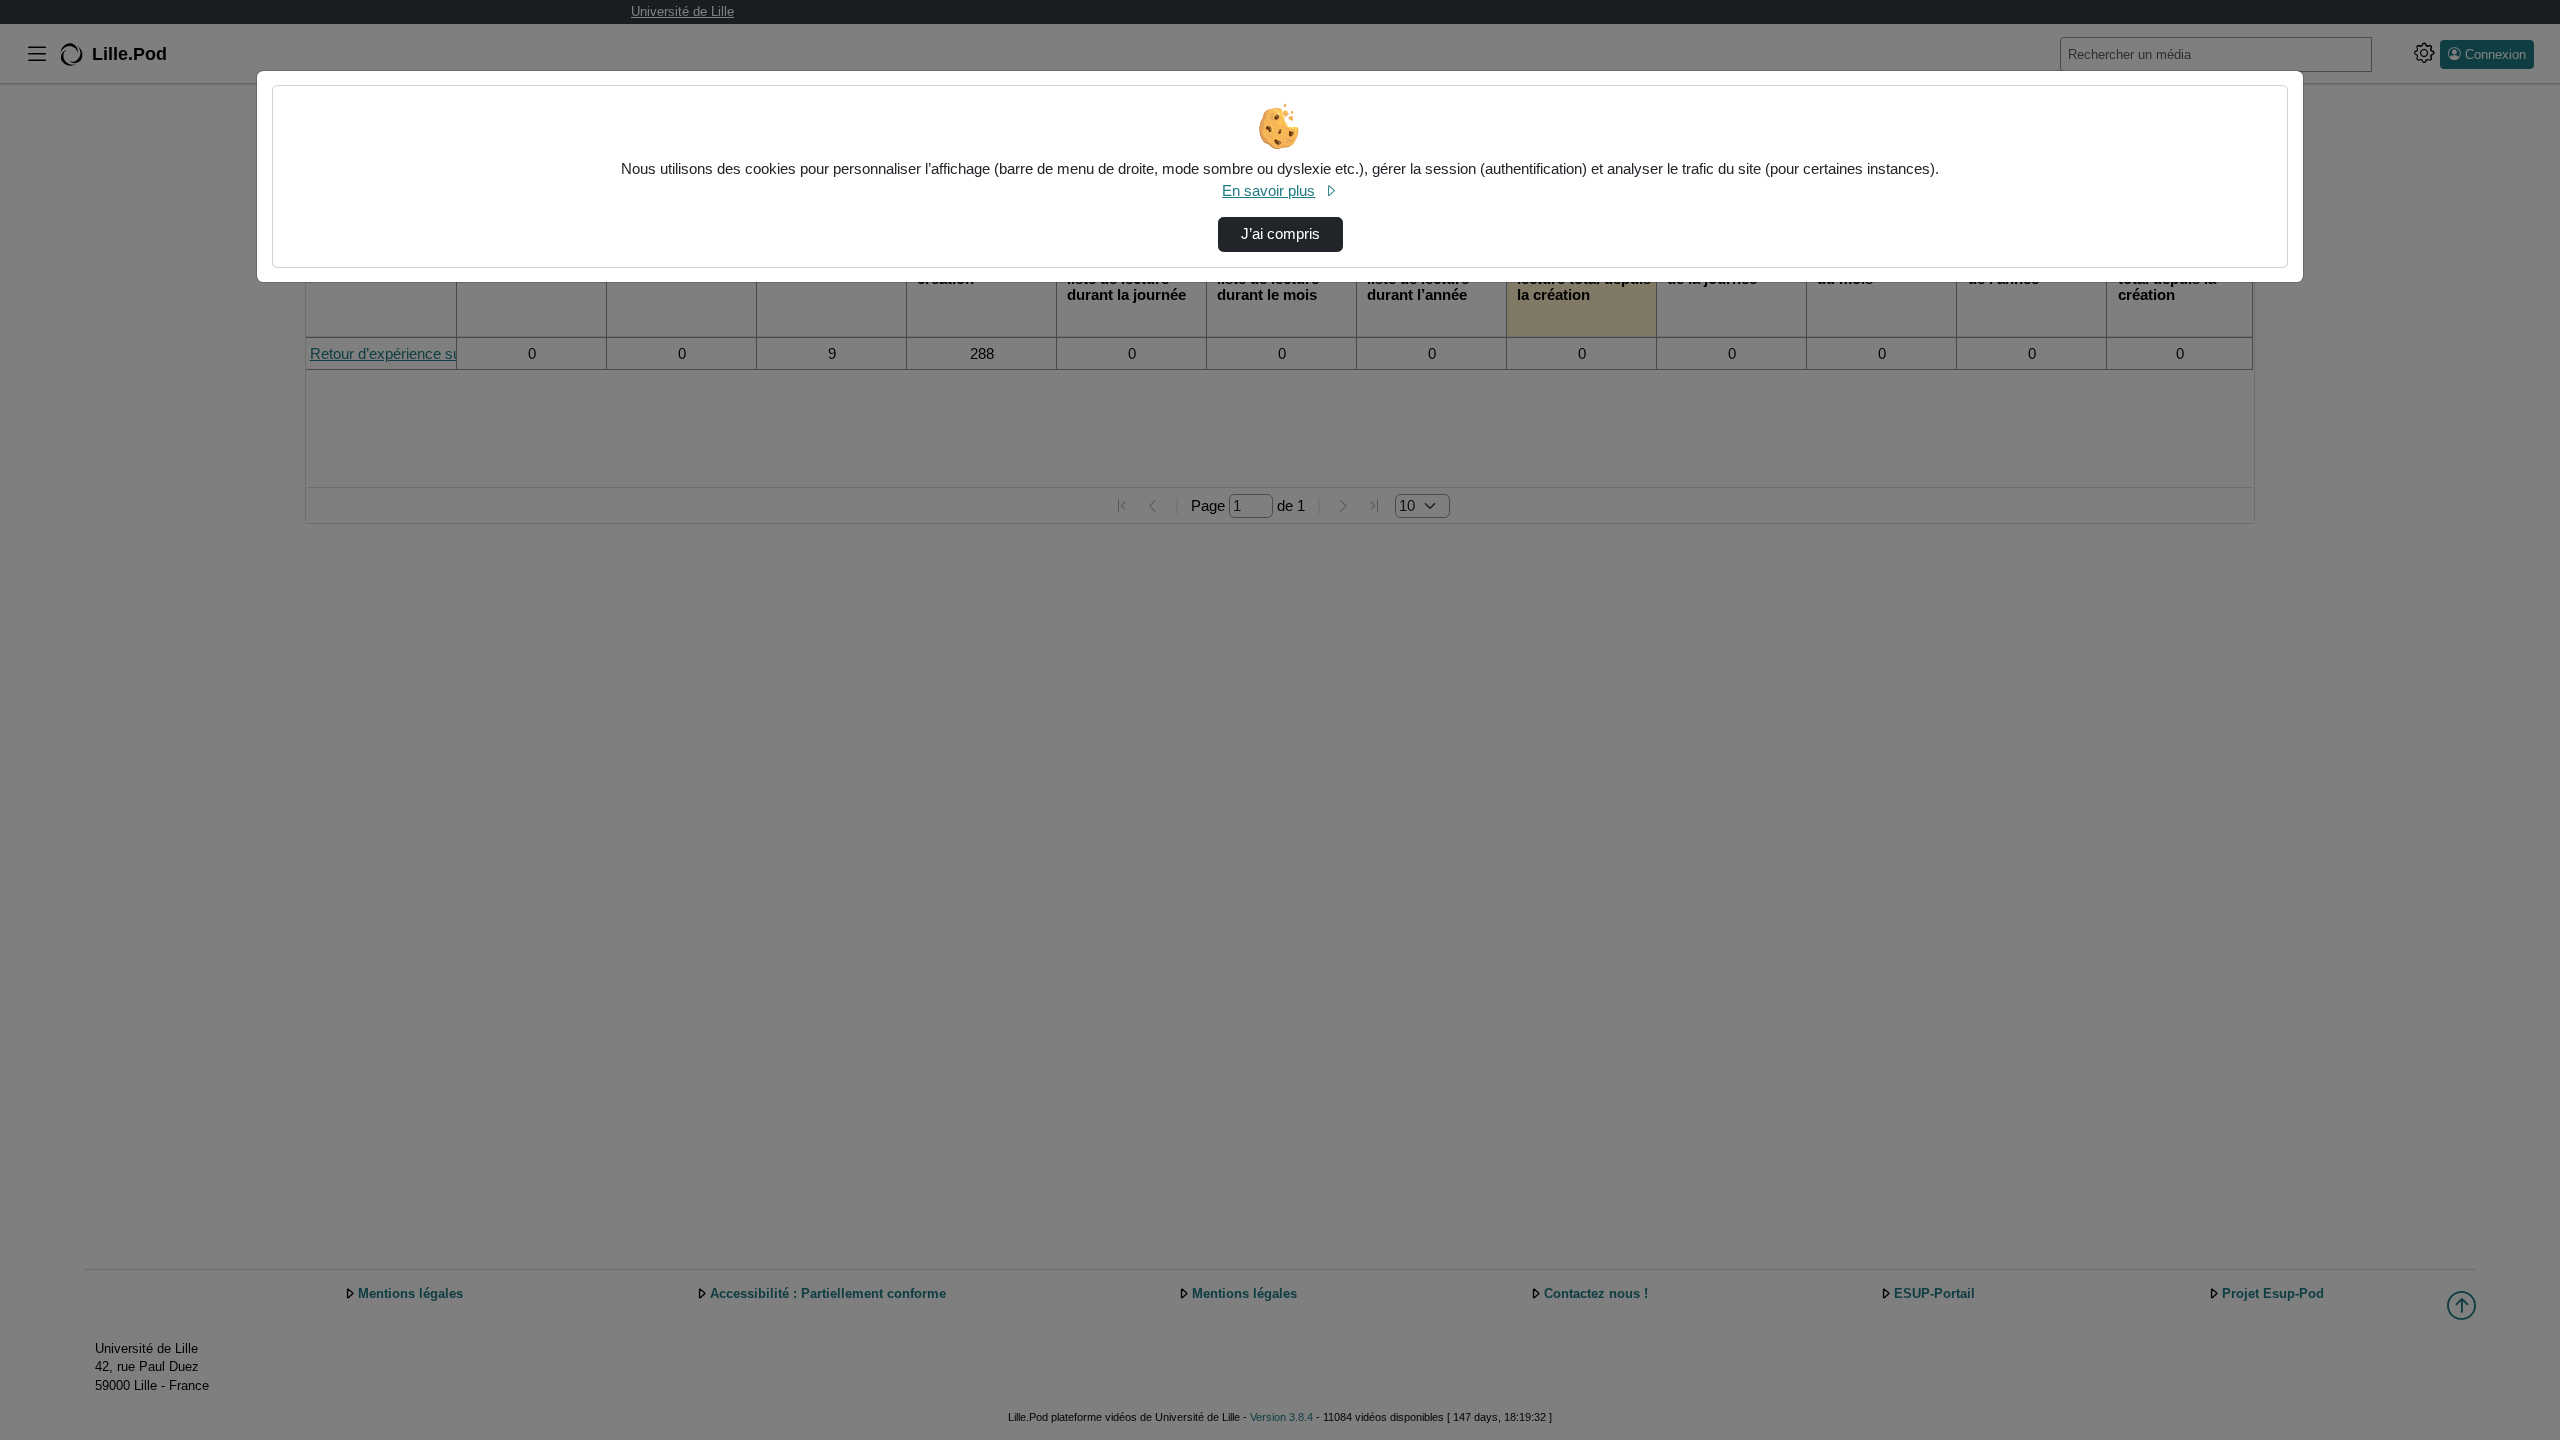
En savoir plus (1268, 191)
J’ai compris (1280, 234)
